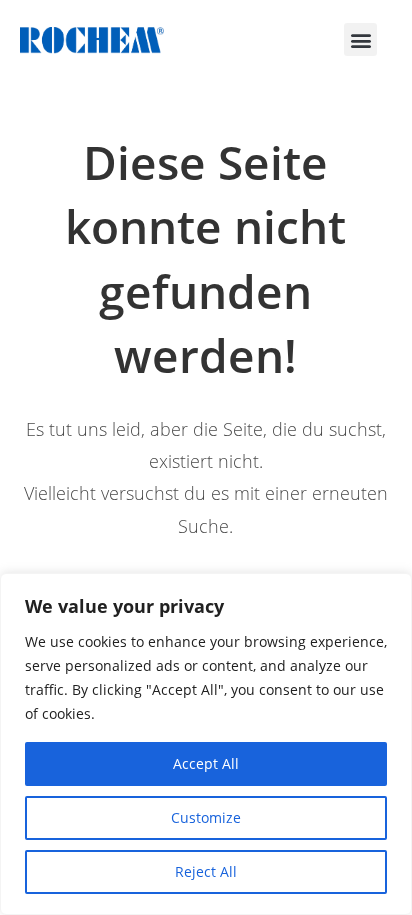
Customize (206, 817)
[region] (206, 744)
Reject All (206, 871)
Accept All (206, 763)
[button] (360, 39)
